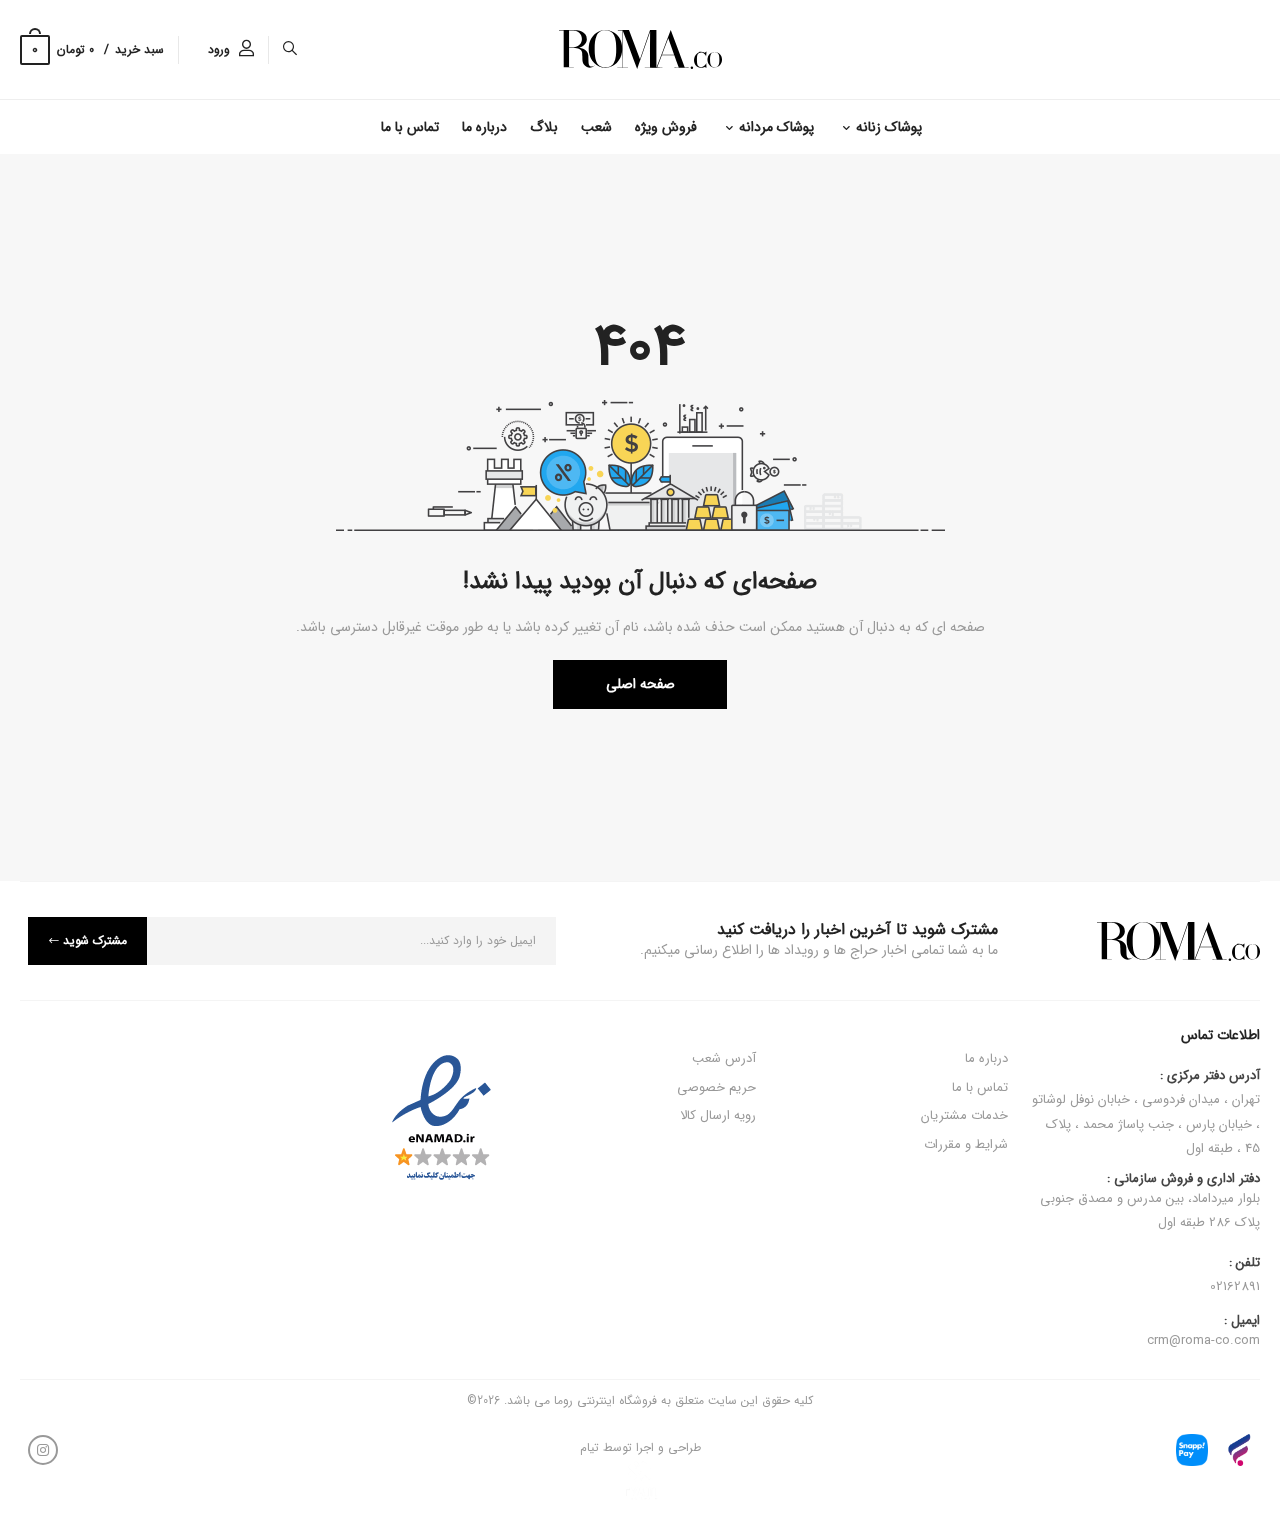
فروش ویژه (666, 127)
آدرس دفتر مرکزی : (1210, 1076)
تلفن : (1244, 1263)
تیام (589, 1447)
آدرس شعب (724, 1058)
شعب (596, 127)
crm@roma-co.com (1203, 1340)
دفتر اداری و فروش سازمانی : (1150, 1202)
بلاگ (544, 127)
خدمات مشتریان (964, 1115)
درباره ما (484, 127)
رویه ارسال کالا (718, 1115)
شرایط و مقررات (966, 1144)
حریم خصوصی (716, 1087)
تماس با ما (410, 127)
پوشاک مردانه (776, 127)
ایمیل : (1242, 1321)
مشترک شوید (95, 940)
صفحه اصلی (640, 684)
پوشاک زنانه (889, 127)
